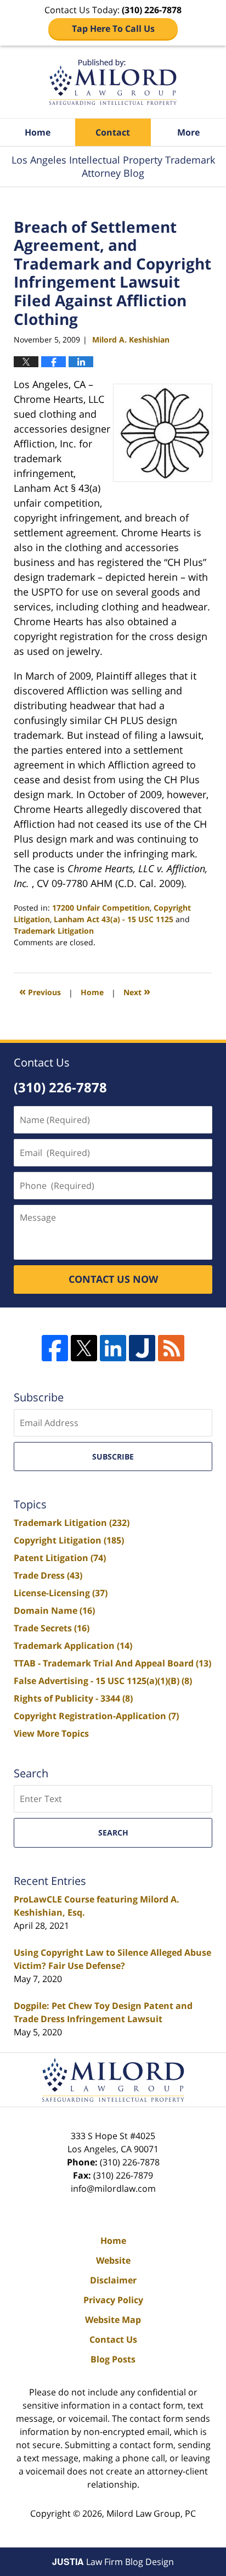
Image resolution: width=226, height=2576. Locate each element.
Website (113, 2260)
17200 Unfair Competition (101, 908)
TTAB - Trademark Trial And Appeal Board (112, 1663)
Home (38, 132)
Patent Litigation (60, 1558)
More (188, 132)
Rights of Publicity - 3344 (73, 1698)
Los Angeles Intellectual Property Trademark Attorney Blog (113, 82)
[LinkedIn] (113, 1348)
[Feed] (171, 1348)
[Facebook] (55, 1348)
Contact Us (113, 2339)
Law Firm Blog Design (113, 2562)
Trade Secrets (52, 1628)
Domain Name (54, 1610)
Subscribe (113, 1457)
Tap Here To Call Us (113, 29)
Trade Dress (48, 1575)
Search (113, 1833)
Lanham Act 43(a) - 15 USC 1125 (114, 919)
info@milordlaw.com (113, 2188)
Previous (40, 991)
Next (137, 991)
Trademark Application (73, 1646)
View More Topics (51, 1733)
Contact (113, 132)
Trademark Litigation (54, 931)
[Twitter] (84, 1348)
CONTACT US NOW (113, 1279)
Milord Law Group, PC (151, 2513)
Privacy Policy (113, 2300)
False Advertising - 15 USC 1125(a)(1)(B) (103, 1681)
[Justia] (142, 1348)
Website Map (113, 2320)
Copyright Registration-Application (96, 1716)
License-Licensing (61, 1593)
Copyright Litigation (69, 1540)
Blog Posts (113, 2359)
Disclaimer (113, 2280)
